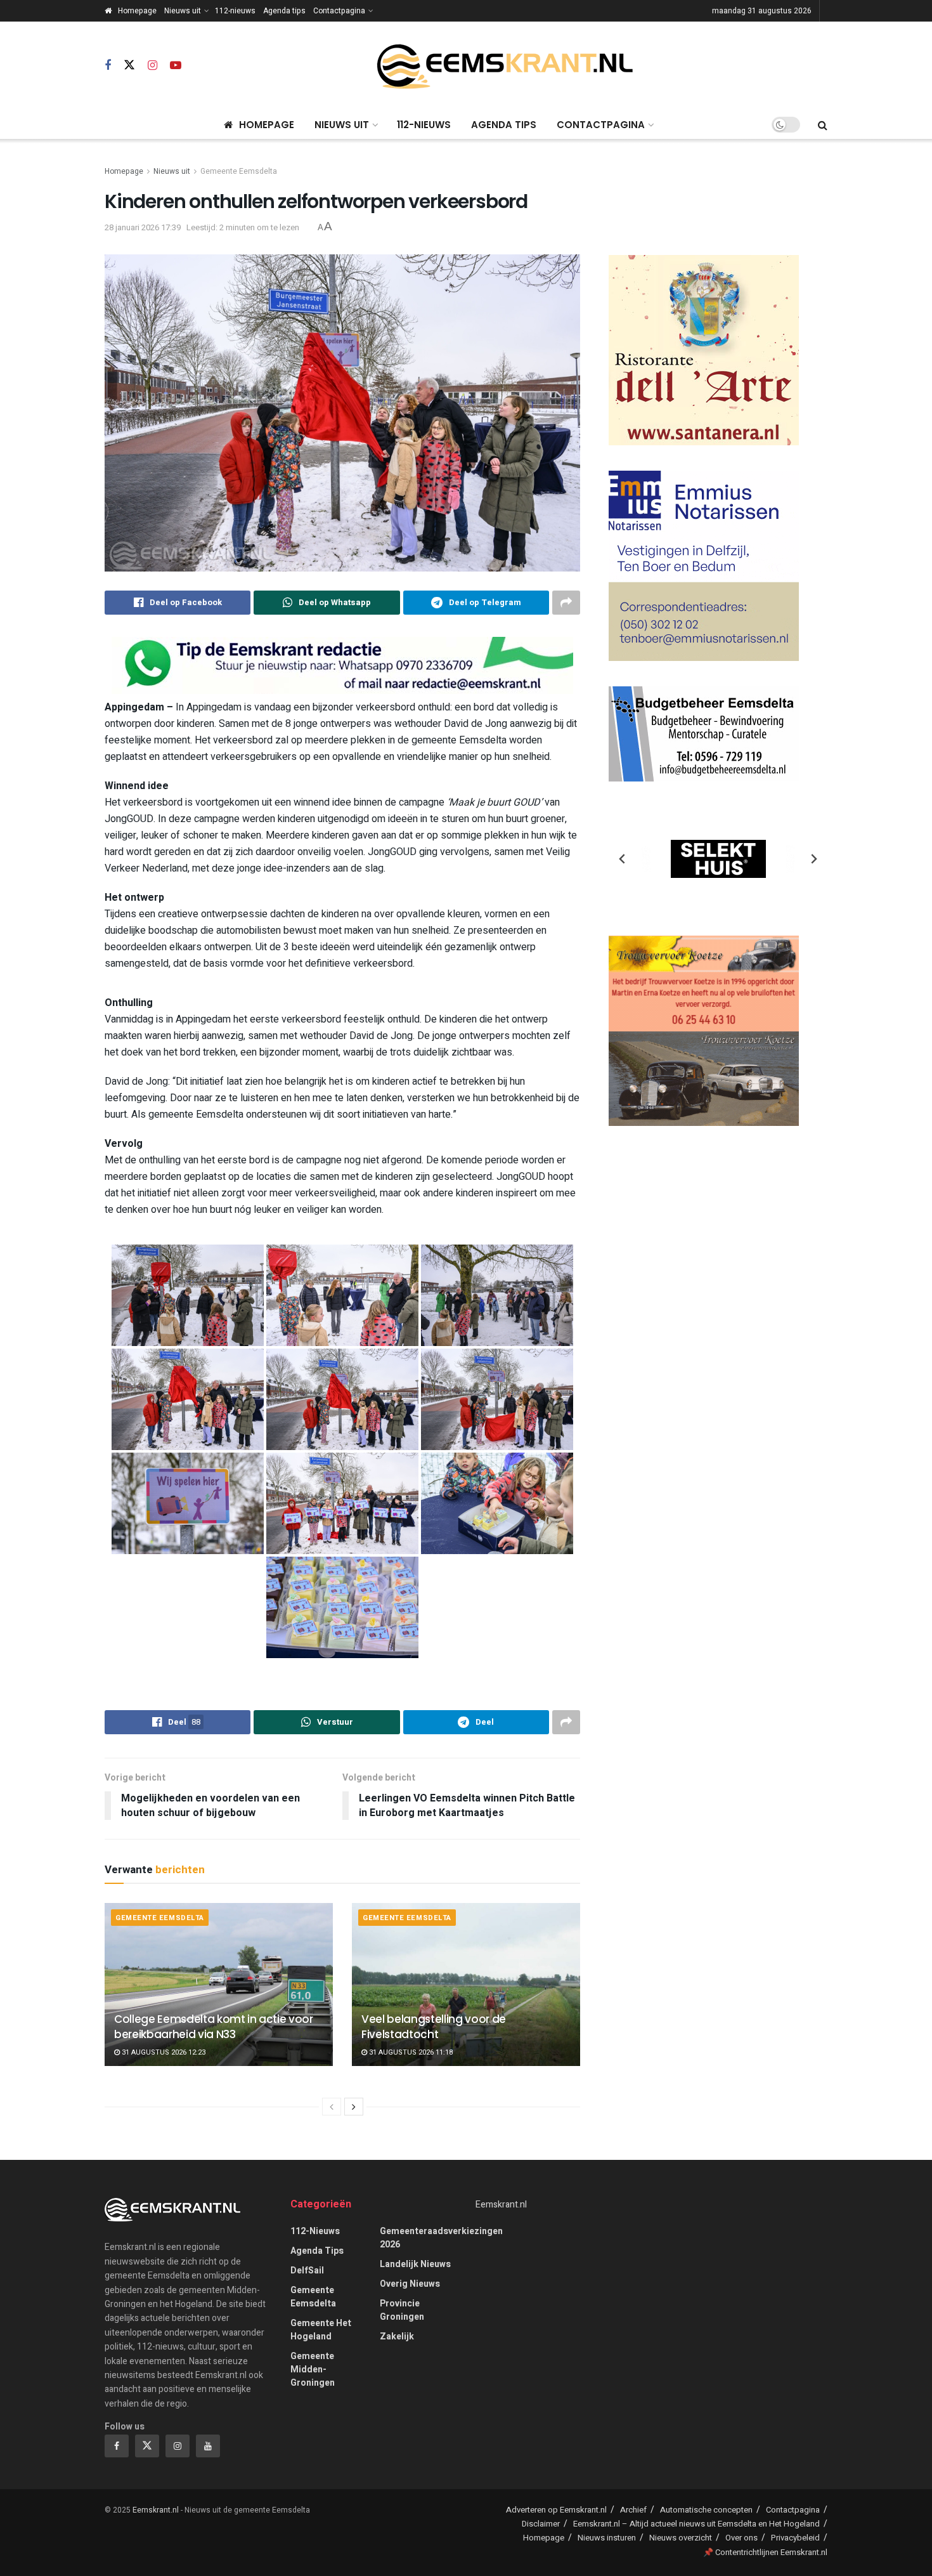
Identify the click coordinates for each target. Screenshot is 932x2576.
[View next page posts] (354, 2107)
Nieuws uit (183, 11)
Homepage (137, 11)
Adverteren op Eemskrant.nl (556, 2510)
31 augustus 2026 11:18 (410, 2052)
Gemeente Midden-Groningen (313, 2370)
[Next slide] (813, 859)
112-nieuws (235, 11)
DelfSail (307, 2271)
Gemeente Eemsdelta (239, 171)
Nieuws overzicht (681, 2538)
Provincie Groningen (402, 2310)
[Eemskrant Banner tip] (342, 665)
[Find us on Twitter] (129, 66)
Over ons (741, 2538)
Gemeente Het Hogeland (321, 2330)
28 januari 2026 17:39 (143, 227)
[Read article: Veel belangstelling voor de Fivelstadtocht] (466, 1984)
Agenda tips (284, 11)
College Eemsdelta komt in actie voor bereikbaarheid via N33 (214, 2027)
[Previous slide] (623, 859)
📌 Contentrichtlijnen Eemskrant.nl (765, 2552)
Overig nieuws (410, 2284)
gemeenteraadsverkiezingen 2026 (441, 2238)
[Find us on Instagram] (152, 66)
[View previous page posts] (332, 2107)
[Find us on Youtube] (176, 66)
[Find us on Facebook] (108, 66)
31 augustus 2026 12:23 (163, 2052)
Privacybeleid (795, 2538)
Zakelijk (397, 2337)
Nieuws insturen (607, 2538)
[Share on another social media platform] (566, 603)
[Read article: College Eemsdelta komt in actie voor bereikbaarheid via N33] (219, 1984)
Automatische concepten (706, 2510)
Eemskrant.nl (501, 2205)
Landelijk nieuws (415, 2264)
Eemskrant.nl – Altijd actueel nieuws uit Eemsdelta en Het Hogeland (696, 2524)
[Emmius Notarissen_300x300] (704, 566)
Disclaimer (541, 2524)
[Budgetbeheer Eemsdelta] (704, 734)
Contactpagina (339, 11)
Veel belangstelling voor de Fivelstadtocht (434, 2027)
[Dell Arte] (704, 350)
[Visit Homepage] (505, 66)
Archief (633, 2510)
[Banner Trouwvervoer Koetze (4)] (704, 1030)
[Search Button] (823, 125)
